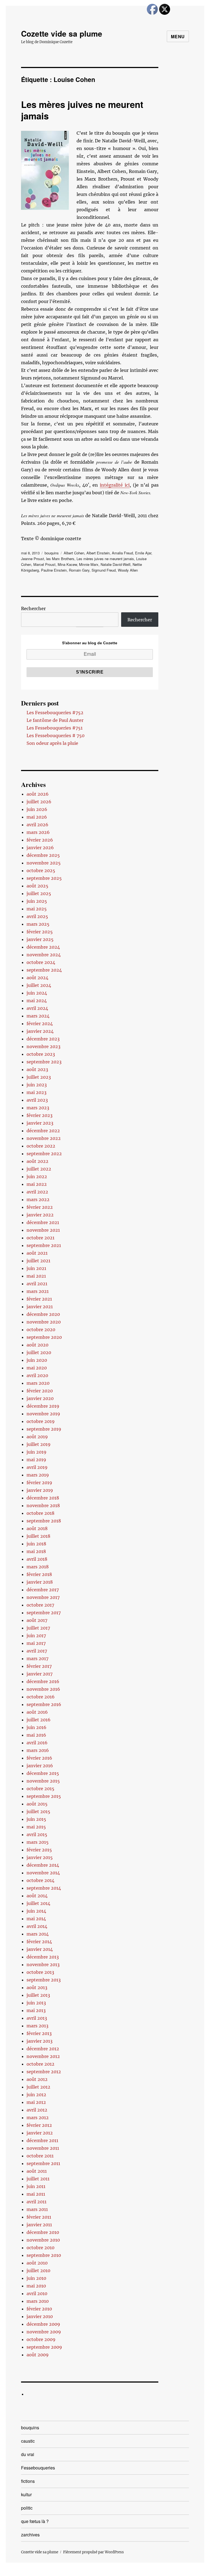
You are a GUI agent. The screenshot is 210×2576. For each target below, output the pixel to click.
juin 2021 (36, 1268)
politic (27, 2508)
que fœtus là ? (35, 2521)
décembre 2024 (43, 947)
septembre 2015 (44, 1796)
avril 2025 (37, 916)
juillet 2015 (38, 1812)
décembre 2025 (43, 855)
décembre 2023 (43, 1039)
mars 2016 (38, 1750)
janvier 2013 (40, 2041)
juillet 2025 (39, 893)
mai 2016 (36, 1735)
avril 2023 (37, 1100)
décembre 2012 (43, 2049)
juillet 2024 (39, 985)
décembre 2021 (43, 1222)
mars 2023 (38, 1108)
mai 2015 (36, 1827)
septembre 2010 (44, 2255)
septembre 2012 (44, 2072)
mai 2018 (36, 1551)
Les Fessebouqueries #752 (55, 713)
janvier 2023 (40, 1123)
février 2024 (40, 1024)
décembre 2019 (43, 1406)
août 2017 (37, 1620)
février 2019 (39, 1483)
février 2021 (39, 1299)
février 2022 (40, 1207)
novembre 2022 (44, 1138)
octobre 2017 (40, 1605)
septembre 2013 (44, 1980)
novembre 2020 (44, 1322)
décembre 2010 (43, 2232)
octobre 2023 (41, 1054)
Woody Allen (128, 570)
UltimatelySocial (150, 2572)
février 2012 (39, 2125)
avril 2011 (37, 2202)
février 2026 (40, 840)
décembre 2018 (43, 1498)
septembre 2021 (44, 1245)
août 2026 (38, 794)
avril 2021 (37, 1284)
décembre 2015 (43, 1773)
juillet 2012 (38, 2087)
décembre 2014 (43, 1865)
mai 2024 (37, 1001)
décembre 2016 (43, 1681)
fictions (28, 2481)
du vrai (28, 2454)
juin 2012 (36, 2095)
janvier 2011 (39, 2225)
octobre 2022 (41, 1146)
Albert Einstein (98, 553)
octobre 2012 (40, 2064)
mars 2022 (38, 1199)
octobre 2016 (41, 1697)
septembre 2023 (44, 1062)
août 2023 (37, 1069)
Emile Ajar (143, 553)
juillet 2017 (38, 1628)
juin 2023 (37, 1085)
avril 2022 (37, 1192)
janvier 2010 (40, 2316)
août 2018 (37, 1528)
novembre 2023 (43, 1046)
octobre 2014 (40, 1880)
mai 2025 (37, 909)
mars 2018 (38, 1567)
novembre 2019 (43, 1414)
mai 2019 (36, 1460)
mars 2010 (38, 2301)
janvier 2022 (40, 1215)
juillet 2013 (38, 1995)
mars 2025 (38, 924)
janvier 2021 (40, 1307)
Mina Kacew (67, 564)
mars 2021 (38, 1291)
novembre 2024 (44, 955)
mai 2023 (37, 1092)
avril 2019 (37, 1467)
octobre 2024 (41, 962)
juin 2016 (37, 1727)
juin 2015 (36, 1819)
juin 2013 (36, 2003)
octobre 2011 (40, 2156)
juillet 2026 (39, 802)
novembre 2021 (43, 1230)
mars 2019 (38, 1475)
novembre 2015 (43, 1781)
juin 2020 (37, 1360)
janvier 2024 (40, 1031)
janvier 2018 (40, 1582)
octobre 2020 (41, 1330)
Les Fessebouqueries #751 (55, 728)
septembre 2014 (44, 1888)
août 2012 (37, 2079)
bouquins (52, 553)
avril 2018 (37, 1559)
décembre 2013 (43, 1957)
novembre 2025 (44, 863)
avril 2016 (37, 1743)
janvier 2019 (40, 1490)
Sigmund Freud (104, 570)
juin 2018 (36, 1544)
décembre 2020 (43, 1314)
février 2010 (39, 2309)
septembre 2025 (44, 878)
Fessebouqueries (38, 2468)
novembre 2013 (43, 1965)
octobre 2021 (40, 1238)
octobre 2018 (40, 1513)
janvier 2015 (40, 1857)
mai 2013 (36, 2010)
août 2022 (37, 1161)
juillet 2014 (38, 1903)
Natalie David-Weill (116, 564)
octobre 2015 (40, 1789)
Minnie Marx (89, 564)
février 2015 (39, 1850)
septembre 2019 (44, 1429)
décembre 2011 (42, 2140)
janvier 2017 (40, 1674)
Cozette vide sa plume (62, 33)
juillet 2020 (39, 1352)
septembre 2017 (44, 1613)
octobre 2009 (41, 2339)
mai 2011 (36, 2194)
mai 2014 (36, 1919)
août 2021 (37, 1253)
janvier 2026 (40, 848)
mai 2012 (36, 2102)
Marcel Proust (44, 564)
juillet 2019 (39, 1444)
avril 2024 (37, 1008)
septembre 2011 (43, 2163)
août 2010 (37, 2263)
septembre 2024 (44, 970)
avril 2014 (37, 1926)
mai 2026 (37, 817)
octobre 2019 (41, 1421)
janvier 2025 (40, 939)
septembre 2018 (44, 1521)
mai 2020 (37, 1368)
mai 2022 (37, 1184)
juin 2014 (36, 1911)
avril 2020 (37, 1375)
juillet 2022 (39, 1169)
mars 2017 (37, 1658)
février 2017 (39, 1666)
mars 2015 (38, 1842)
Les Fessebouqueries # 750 (56, 736)
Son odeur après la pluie (52, 743)
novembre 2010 (43, 2240)
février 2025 (40, 932)
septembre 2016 (44, 1704)
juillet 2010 (38, 2271)
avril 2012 (37, 2110)
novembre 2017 (43, 1597)
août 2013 (37, 1987)
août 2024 (37, 978)
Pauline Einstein (54, 570)
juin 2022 (37, 1177)
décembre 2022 (43, 1131)
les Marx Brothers (60, 559)
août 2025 (37, 886)
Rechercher (33, 608)
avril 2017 (37, 1651)
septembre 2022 (44, 1154)
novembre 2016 (43, 1689)
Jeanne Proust (33, 559)
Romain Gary (79, 570)
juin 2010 (36, 2278)
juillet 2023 (39, 1077)
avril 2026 (37, 825)
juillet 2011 (38, 2179)
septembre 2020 (44, 1337)
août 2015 (37, 1804)
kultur (26, 2494)
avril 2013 (37, 2018)
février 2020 (40, 1391)
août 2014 (37, 1896)
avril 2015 (37, 1834)
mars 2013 (37, 2026)
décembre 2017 (43, 1590)
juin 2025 (37, 901)
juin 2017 (36, 1636)
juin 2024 (37, 993)
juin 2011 (36, 2186)
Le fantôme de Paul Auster (55, 720)
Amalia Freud (122, 553)
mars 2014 (38, 1934)
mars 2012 (38, 2118)
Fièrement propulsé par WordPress (94, 2552)
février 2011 (39, 2217)
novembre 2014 (43, 1873)
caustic (28, 2441)
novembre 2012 (43, 2056)
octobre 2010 (40, 2248)
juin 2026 (37, 809)
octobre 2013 (40, 1972)
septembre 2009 (44, 2347)
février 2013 (39, 2033)
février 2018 (39, 1574)
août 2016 (37, 1712)
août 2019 (37, 1437)
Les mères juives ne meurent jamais (82, 110)
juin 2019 (37, 1452)
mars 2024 (38, 1016)
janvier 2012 (40, 2133)
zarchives (30, 2535)
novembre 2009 (44, 2332)
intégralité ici (115, 485)
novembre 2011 (43, 2148)
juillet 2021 (38, 1261)
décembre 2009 (43, 2324)
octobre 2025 (41, 871)
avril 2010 (37, 2293)
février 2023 (40, 1115)
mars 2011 (37, 2209)
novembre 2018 (43, 1505)
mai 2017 (36, 1643)
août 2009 (38, 2355)
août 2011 (37, 2171)
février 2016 (39, 1758)
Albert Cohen (74, 553)
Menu (178, 36)
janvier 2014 (40, 1949)
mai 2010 (36, 2286)
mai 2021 (36, 1276)
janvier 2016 (40, 1766)
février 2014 (39, 1942)
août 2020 (37, 1345)
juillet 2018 (38, 1536)
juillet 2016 (39, 1720)
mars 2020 (38, 1383)
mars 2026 (38, 832)
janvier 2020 (40, 1398)
